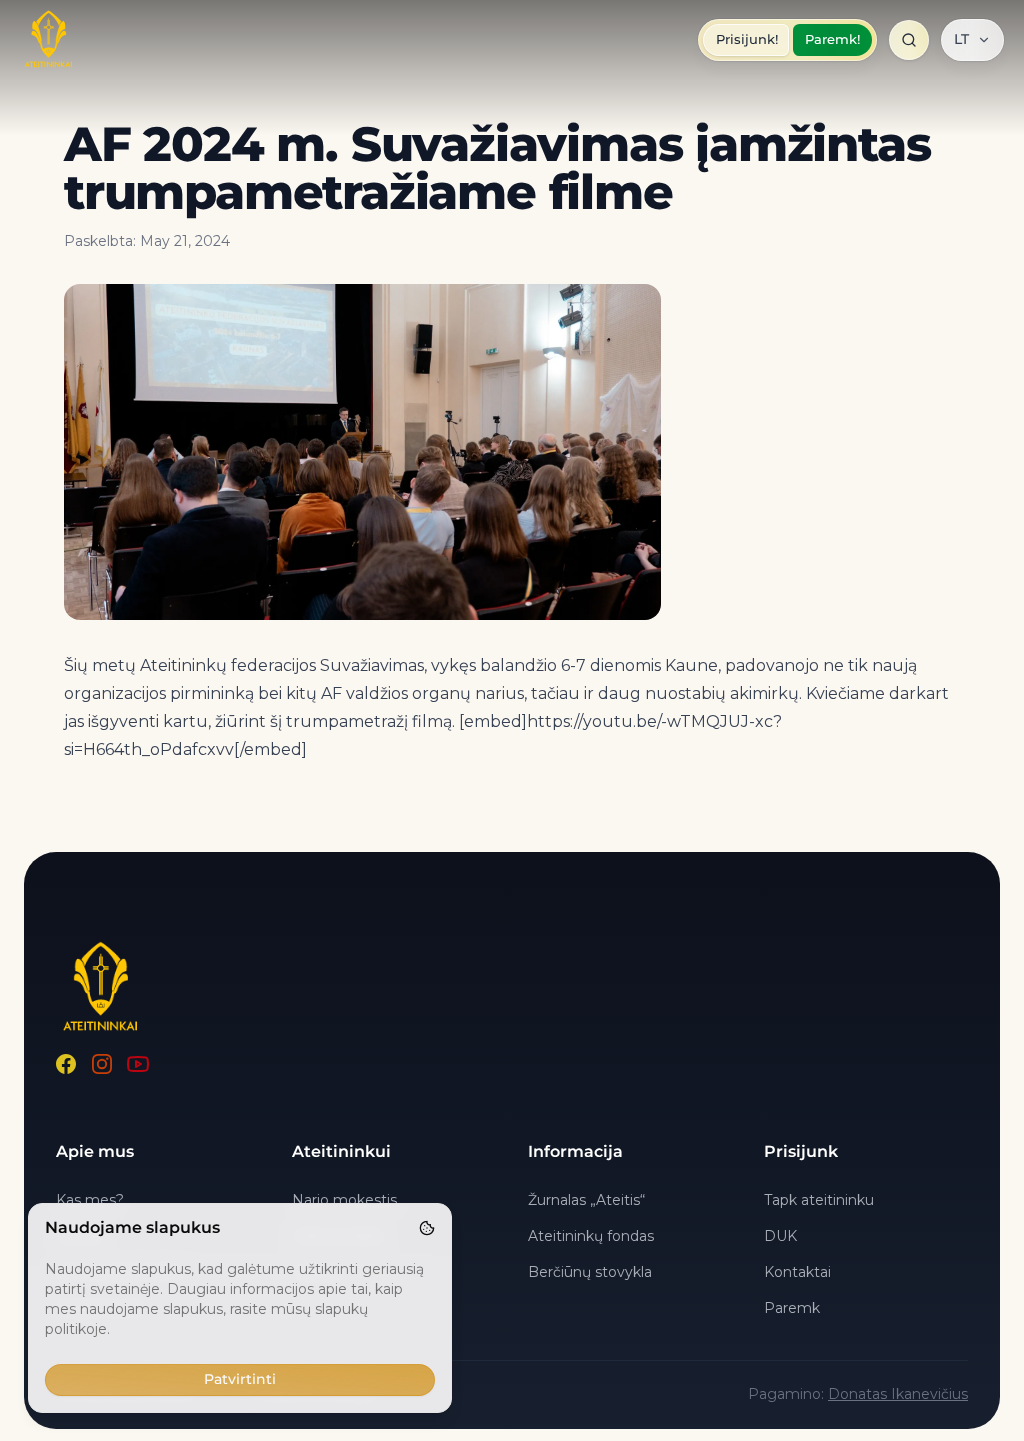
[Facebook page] (66, 1064)
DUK (780, 1236)
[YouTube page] (138, 1064)
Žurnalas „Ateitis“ (586, 1200)
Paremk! (832, 39)
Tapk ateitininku (819, 1200)
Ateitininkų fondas (591, 1236)
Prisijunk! (747, 39)
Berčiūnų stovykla (590, 1272)
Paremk (792, 1308)
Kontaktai (797, 1272)
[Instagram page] (102, 1064)
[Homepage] (48, 40)
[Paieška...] (909, 40)
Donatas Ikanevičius (898, 1394)
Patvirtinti (240, 1379)
